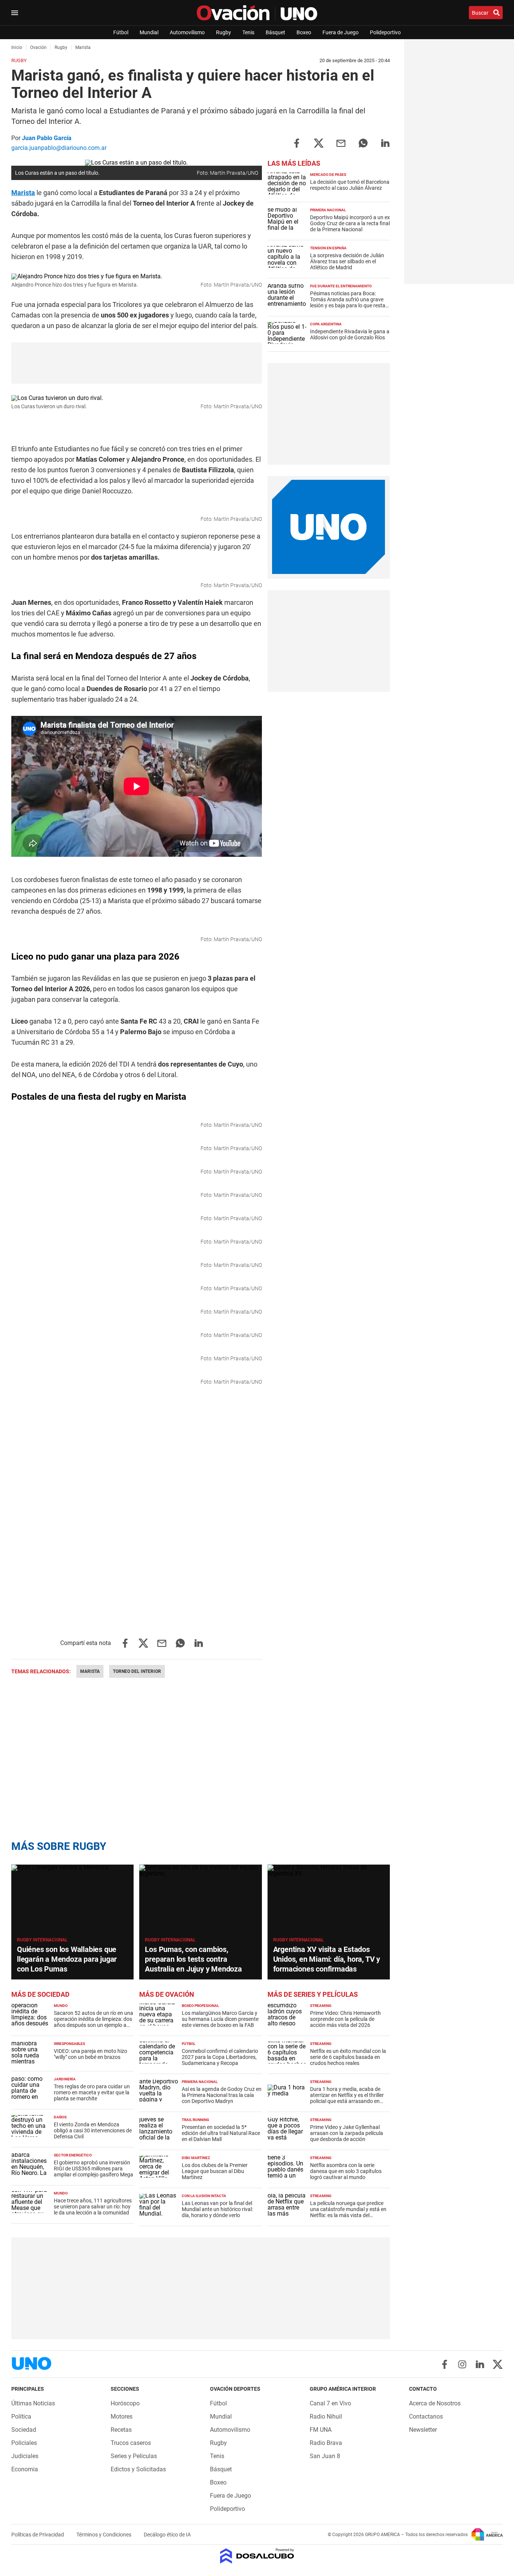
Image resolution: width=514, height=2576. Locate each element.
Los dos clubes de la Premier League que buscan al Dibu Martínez (215, 2171)
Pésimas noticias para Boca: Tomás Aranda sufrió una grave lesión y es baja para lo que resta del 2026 (348, 302)
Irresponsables (69, 2044)
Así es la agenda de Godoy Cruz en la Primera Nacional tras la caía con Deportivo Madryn (222, 2095)
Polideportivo (385, 32)
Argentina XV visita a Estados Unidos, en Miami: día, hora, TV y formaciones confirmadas (327, 1959)
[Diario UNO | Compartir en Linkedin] (385, 143)
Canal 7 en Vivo (330, 2403)
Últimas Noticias (33, 2403)
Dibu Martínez (196, 2158)
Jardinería (65, 2079)
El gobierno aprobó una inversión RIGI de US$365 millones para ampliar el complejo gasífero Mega (94, 2169)
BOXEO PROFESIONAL (200, 2006)
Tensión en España (328, 248)
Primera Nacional (328, 210)
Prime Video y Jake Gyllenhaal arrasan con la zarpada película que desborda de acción (347, 2133)
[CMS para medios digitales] (257, 2557)
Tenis (248, 32)
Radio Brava (326, 2443)
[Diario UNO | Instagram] (462, 2364)
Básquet (275, 32)
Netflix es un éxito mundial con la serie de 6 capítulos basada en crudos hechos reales (348, 2057)
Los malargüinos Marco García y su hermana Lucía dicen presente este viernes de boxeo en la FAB (220, 2019)
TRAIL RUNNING (195, 2120)
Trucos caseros (131, 2443)
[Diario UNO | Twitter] (498, 2364)
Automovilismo (187, 32)
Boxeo (304, 32)
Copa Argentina (326, 324)
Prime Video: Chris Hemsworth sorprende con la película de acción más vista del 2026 (345, 2019)
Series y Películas (134, 2456)
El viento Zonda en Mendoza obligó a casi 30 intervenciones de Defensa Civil (93, 2130)
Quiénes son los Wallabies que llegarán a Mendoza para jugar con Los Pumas (67, 1959)
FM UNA (321, 2430)
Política (21, 2417)
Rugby (224, 32)
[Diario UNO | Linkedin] (480, 2364)
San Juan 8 (325, 2456)
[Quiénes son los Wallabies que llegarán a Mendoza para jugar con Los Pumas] (72, 1899)
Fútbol (121, 32)
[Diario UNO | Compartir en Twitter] (319, 143)
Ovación (38, 47)
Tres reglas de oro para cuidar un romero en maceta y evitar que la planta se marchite (92, 2092)
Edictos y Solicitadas (138, 2469)
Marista (23, 193)
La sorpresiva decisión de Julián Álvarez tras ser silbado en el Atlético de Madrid (347, 261)
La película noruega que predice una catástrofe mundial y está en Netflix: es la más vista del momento (348, 2212)
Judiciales (25, 2456)
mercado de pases (328, 175)
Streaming (321, 2006)
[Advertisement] (328, 414)
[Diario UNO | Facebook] (445, 2364)
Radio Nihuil (326, 2417)
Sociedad (24, 2430)
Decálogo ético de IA (167, 2535)
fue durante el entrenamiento (341, 286)
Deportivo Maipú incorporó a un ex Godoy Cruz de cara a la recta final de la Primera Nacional (350, 223)
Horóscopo (125, 2403)
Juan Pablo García (47, 138)
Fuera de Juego (341, 32)
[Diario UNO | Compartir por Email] (341, 143)
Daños (60, 2117)
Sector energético (73, 2155)
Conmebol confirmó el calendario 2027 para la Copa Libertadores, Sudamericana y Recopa (220, 2057)
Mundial (149, 32)
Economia (25, 2469)
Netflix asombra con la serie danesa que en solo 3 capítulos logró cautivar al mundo (346, 2171)
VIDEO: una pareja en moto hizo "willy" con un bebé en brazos (90, 2054)
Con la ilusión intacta (204, 2196)
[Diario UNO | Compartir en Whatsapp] (363, 143)
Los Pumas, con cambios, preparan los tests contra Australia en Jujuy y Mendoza (193, 1959)
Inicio (17, 47)
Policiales (24, 2443)
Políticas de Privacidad (38, 2535)
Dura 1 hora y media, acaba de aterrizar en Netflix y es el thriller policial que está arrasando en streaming (347, 2098)
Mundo (61, 2006)
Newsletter (423, 2430)
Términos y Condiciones (104, 2535)
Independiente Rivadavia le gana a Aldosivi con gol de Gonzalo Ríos (350, 334)
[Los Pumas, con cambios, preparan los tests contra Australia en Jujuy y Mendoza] (200, 1899)
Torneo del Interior (137, 1671)
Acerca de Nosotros (435, 2403)
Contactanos (426, 2417)
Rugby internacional (42, 1940)
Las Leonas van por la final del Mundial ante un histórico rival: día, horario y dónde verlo (217, 2209)
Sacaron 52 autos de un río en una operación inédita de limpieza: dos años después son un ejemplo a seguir (94, 2022)
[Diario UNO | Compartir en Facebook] (297, 143)
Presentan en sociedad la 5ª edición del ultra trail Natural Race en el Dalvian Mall (221, 2133)
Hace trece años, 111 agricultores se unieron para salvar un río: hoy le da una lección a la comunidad (93, 2207)
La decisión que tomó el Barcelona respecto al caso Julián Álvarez (350, 185)
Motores (122, 2417)
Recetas (121, 2430)
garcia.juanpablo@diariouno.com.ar (59, 148)
